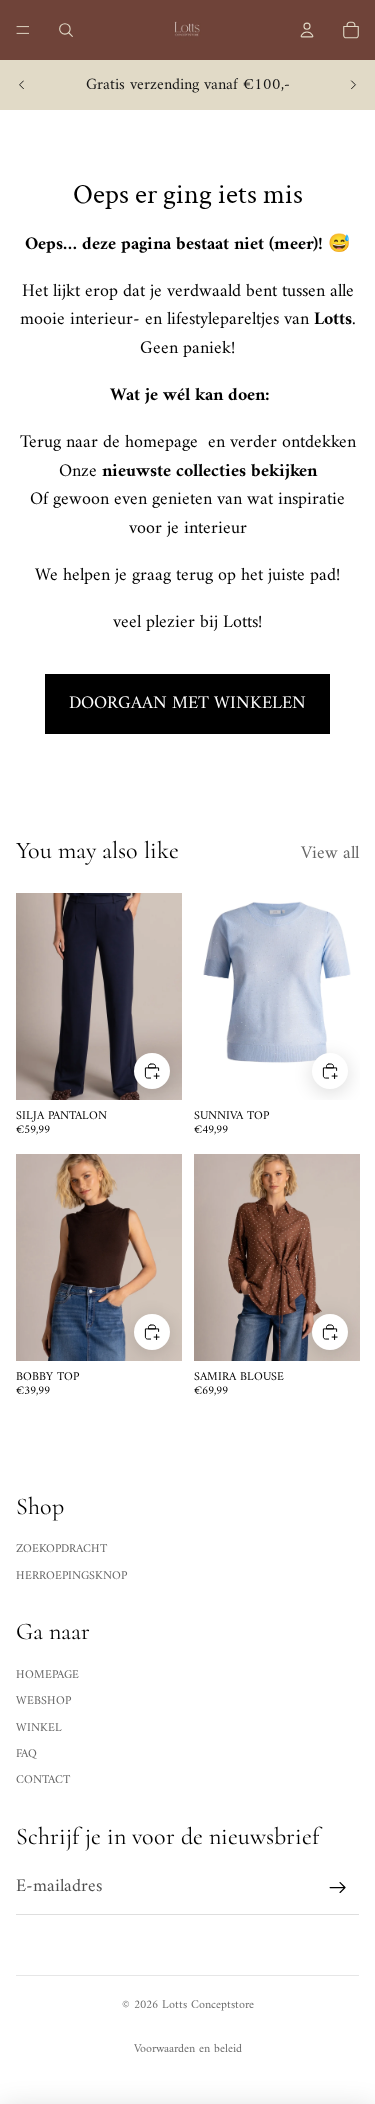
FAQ (26, 1754)
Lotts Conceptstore (208, 2005)
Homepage (47, 1675)
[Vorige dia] (22, 85)
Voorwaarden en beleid (188, 2049)
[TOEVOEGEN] (152, 1070)
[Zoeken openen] (66, 30)
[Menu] (23, 30)
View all (330, 854)
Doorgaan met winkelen (187, 703)
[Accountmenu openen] (307, 30)
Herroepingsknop (71, 1576)
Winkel (39, 1728)
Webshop (43, 1701)
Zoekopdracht (61, 1549)
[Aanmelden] (338, 1888)
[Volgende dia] (353, 85)
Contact (43, 1780)
